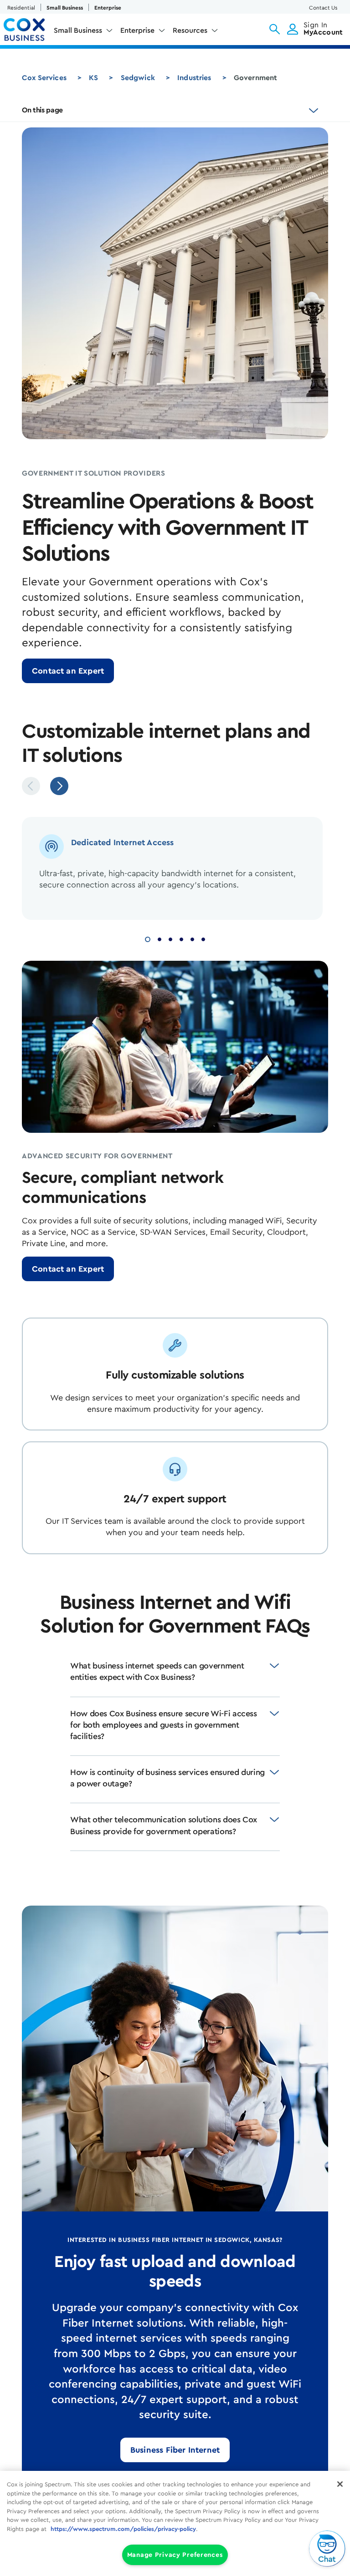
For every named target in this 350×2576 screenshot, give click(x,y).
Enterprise (108, 8)
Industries (194, 78)
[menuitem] (83, 32)
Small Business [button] (78, 30)
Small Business (65, 8)
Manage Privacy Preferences (175, 2555)
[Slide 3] (170, 938)
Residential (21, 8)
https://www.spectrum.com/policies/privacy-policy (123, 2529)
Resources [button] (190, 30)
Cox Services (44, 78)
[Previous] (31, 786)
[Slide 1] (148, 938)
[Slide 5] (192, 938)
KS (93, 78)
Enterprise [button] (137, 30)
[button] (275, 29)
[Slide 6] (203, 938)
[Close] (340, 2484)
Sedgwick (138, 78)
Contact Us (323, 8)
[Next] (59, 786)
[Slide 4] (181, 938)
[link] (68, 671)
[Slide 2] (160, 938)
